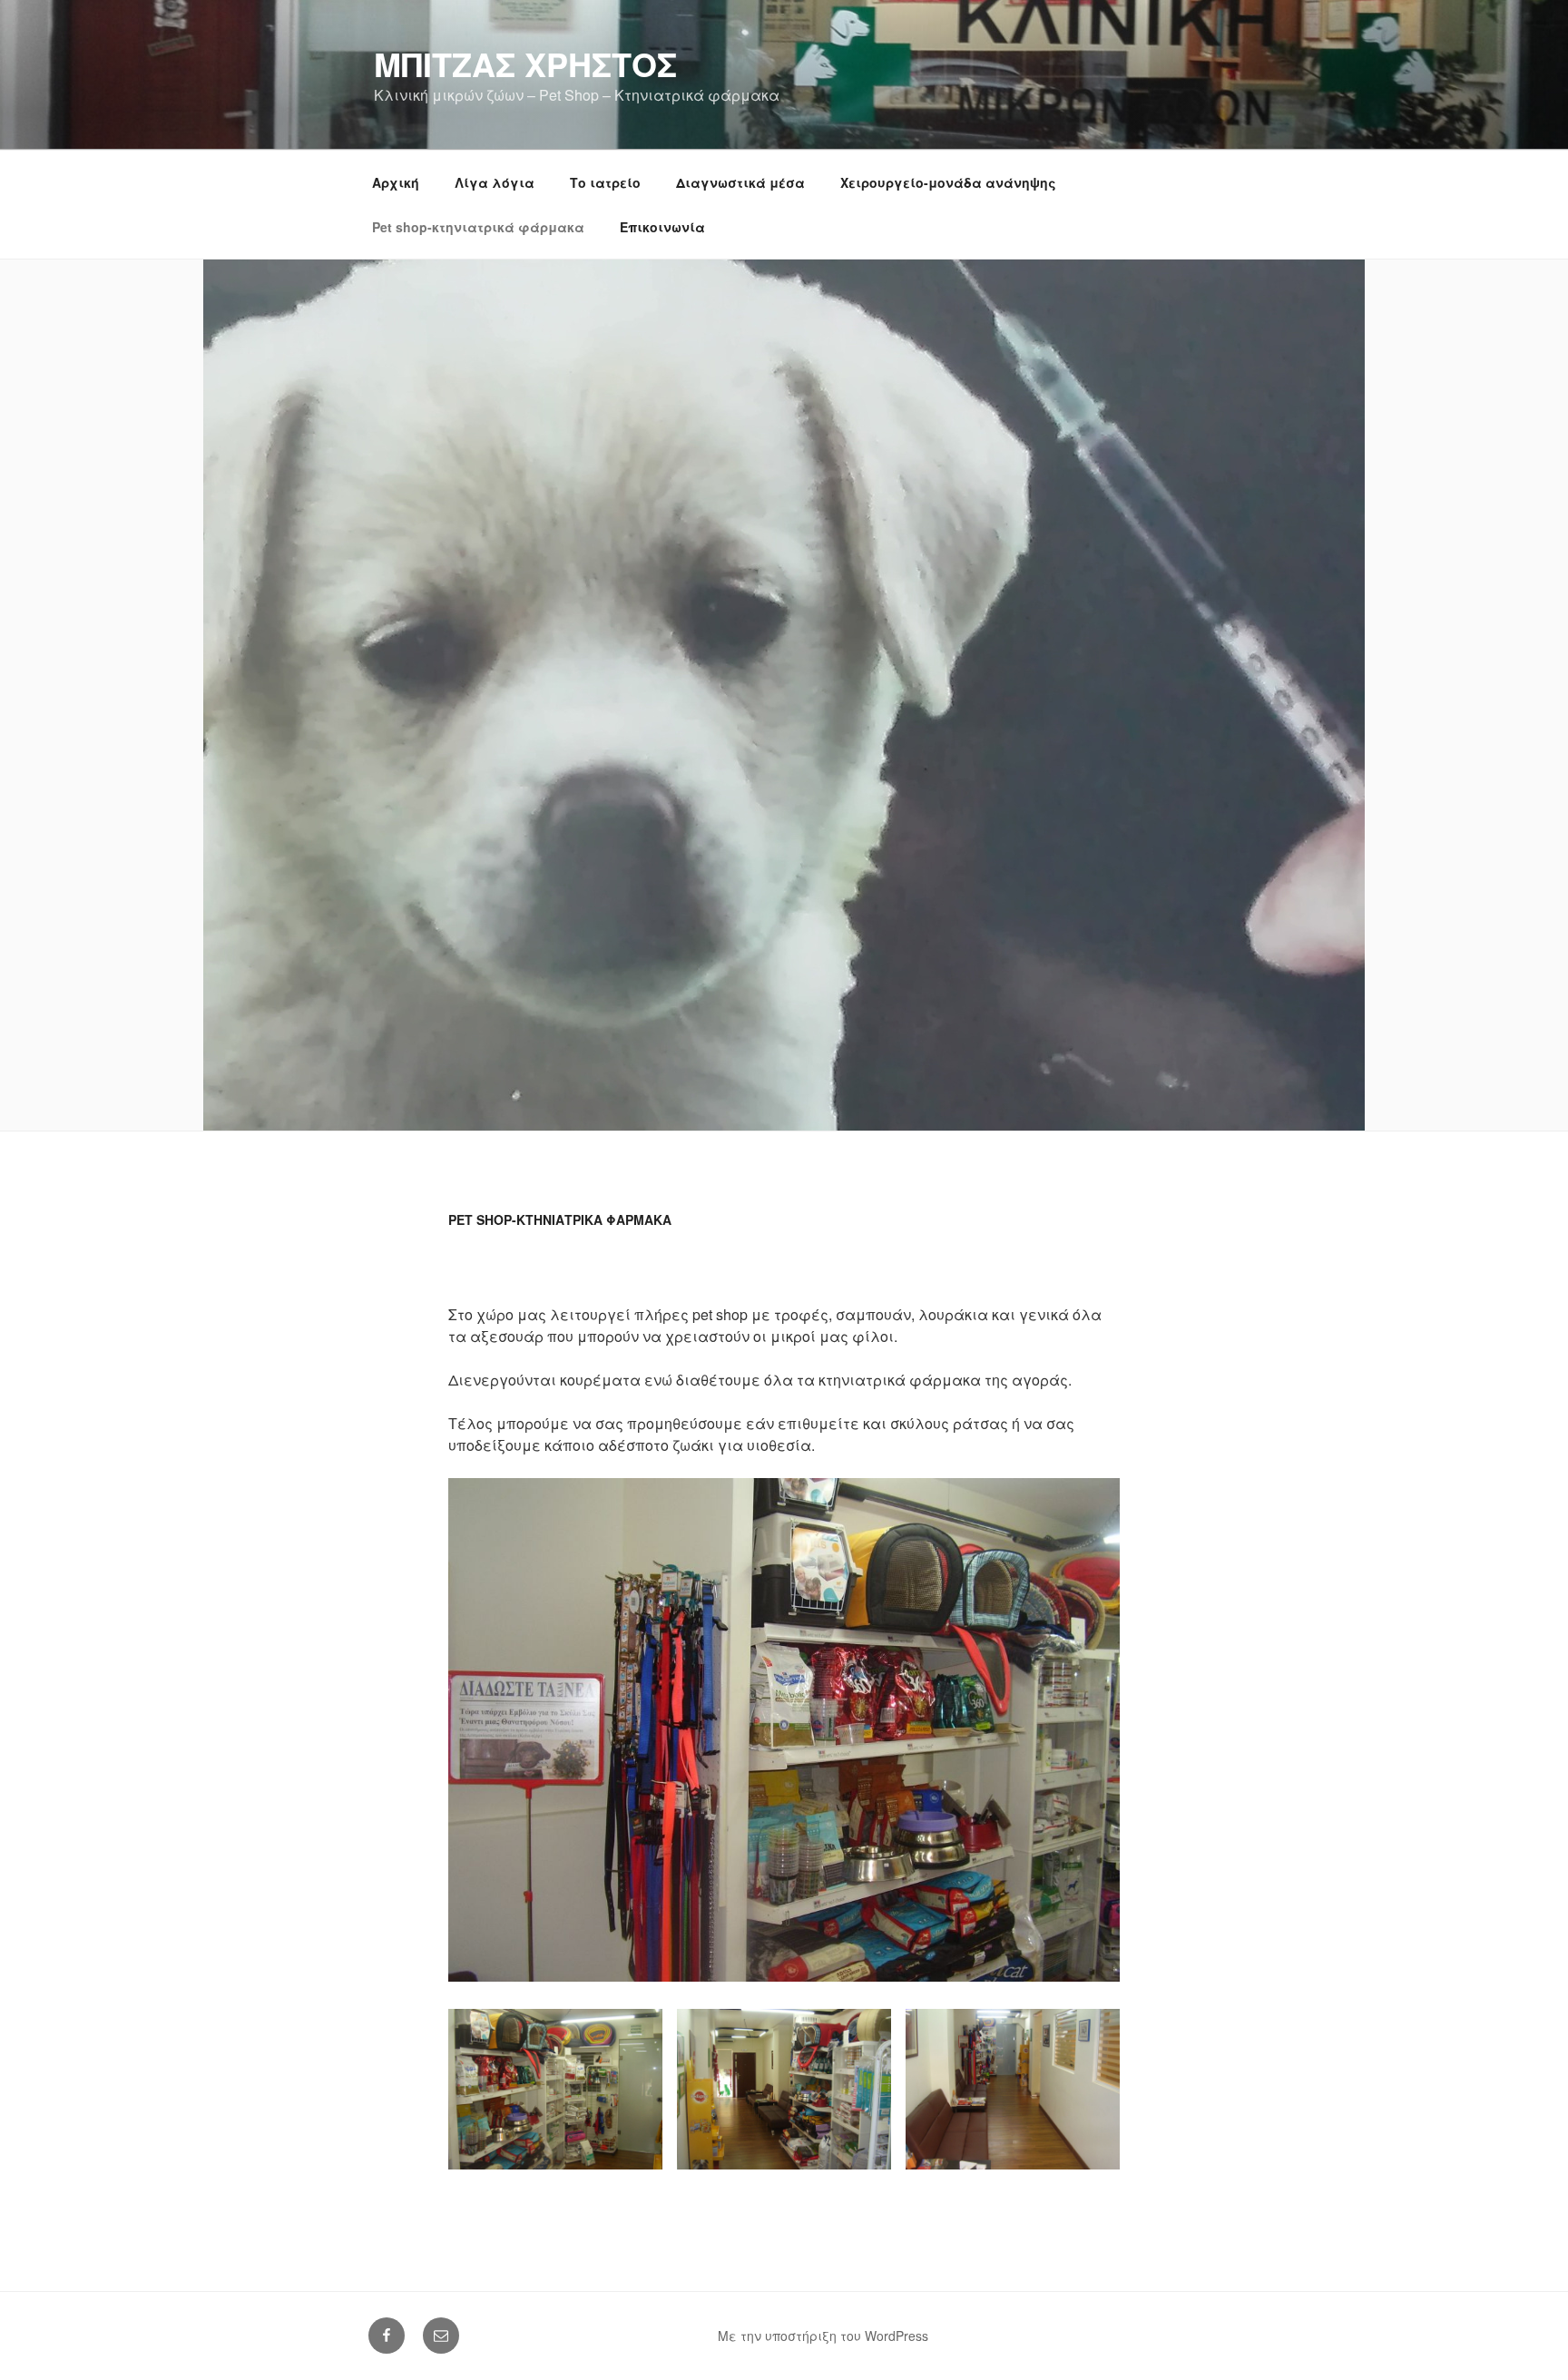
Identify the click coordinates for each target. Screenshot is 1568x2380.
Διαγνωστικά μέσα (740, 182)
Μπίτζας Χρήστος (525, 64)
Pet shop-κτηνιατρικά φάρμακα (478, 227)
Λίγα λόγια (495, 182)
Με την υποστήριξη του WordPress (823, 2336)
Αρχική (396, 182)
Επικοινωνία (662, 227)
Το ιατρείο (605, 182)
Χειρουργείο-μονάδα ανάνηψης (948, 182)
